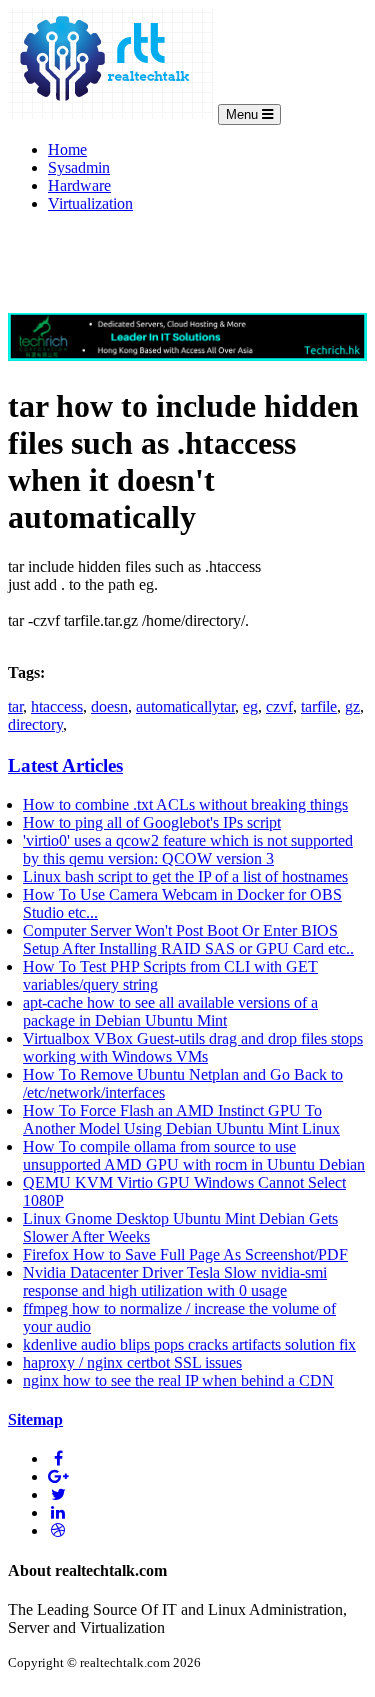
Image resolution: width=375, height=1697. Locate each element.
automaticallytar (185, 706)
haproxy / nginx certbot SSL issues (132, 1362)
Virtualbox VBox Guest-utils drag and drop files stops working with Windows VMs (193, 1047)
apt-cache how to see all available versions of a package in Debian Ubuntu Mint (170, 1011)
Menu (244, 114)
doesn (109, 706)
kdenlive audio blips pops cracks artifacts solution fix (189, 1344)
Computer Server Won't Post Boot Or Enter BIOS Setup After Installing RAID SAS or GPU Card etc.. (188, 939)
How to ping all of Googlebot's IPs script (152, 822)
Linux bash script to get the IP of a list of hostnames (185, 876)
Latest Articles (65, 765)
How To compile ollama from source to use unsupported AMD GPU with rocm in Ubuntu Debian (194, 1155)
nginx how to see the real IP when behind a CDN (178, 1380)
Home (67, 149)
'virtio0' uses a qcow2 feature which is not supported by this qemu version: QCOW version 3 (188, 849)
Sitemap (35, 1419)
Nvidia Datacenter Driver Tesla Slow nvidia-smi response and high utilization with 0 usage (175, 1281)
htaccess (57, 706)
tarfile (319, 706)
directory (35, 724)
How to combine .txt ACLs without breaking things (185, 804)
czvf (279, 706)
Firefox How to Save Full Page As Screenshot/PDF (185, 1254)
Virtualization (90, 203)
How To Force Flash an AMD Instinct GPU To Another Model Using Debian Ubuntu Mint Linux (181, 1119)
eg (250, 706)
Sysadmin (79, 167)
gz (352, 706)
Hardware (79, 185)
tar (15, 706)
